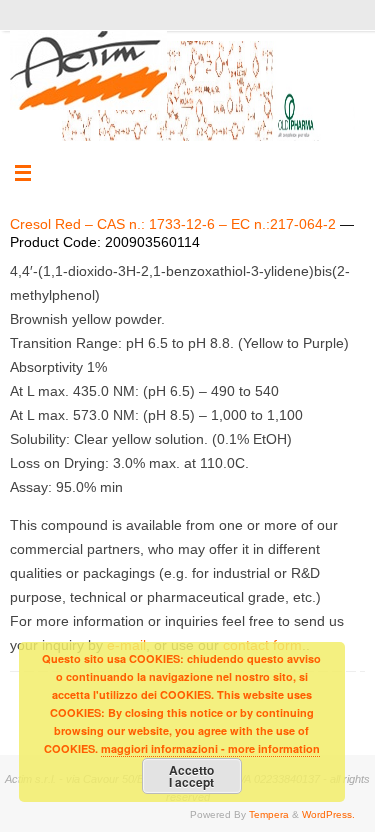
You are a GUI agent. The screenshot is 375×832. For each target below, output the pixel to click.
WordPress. (328, 814)
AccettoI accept (191, 776)
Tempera (269, 814)
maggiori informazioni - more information (210, 748)
